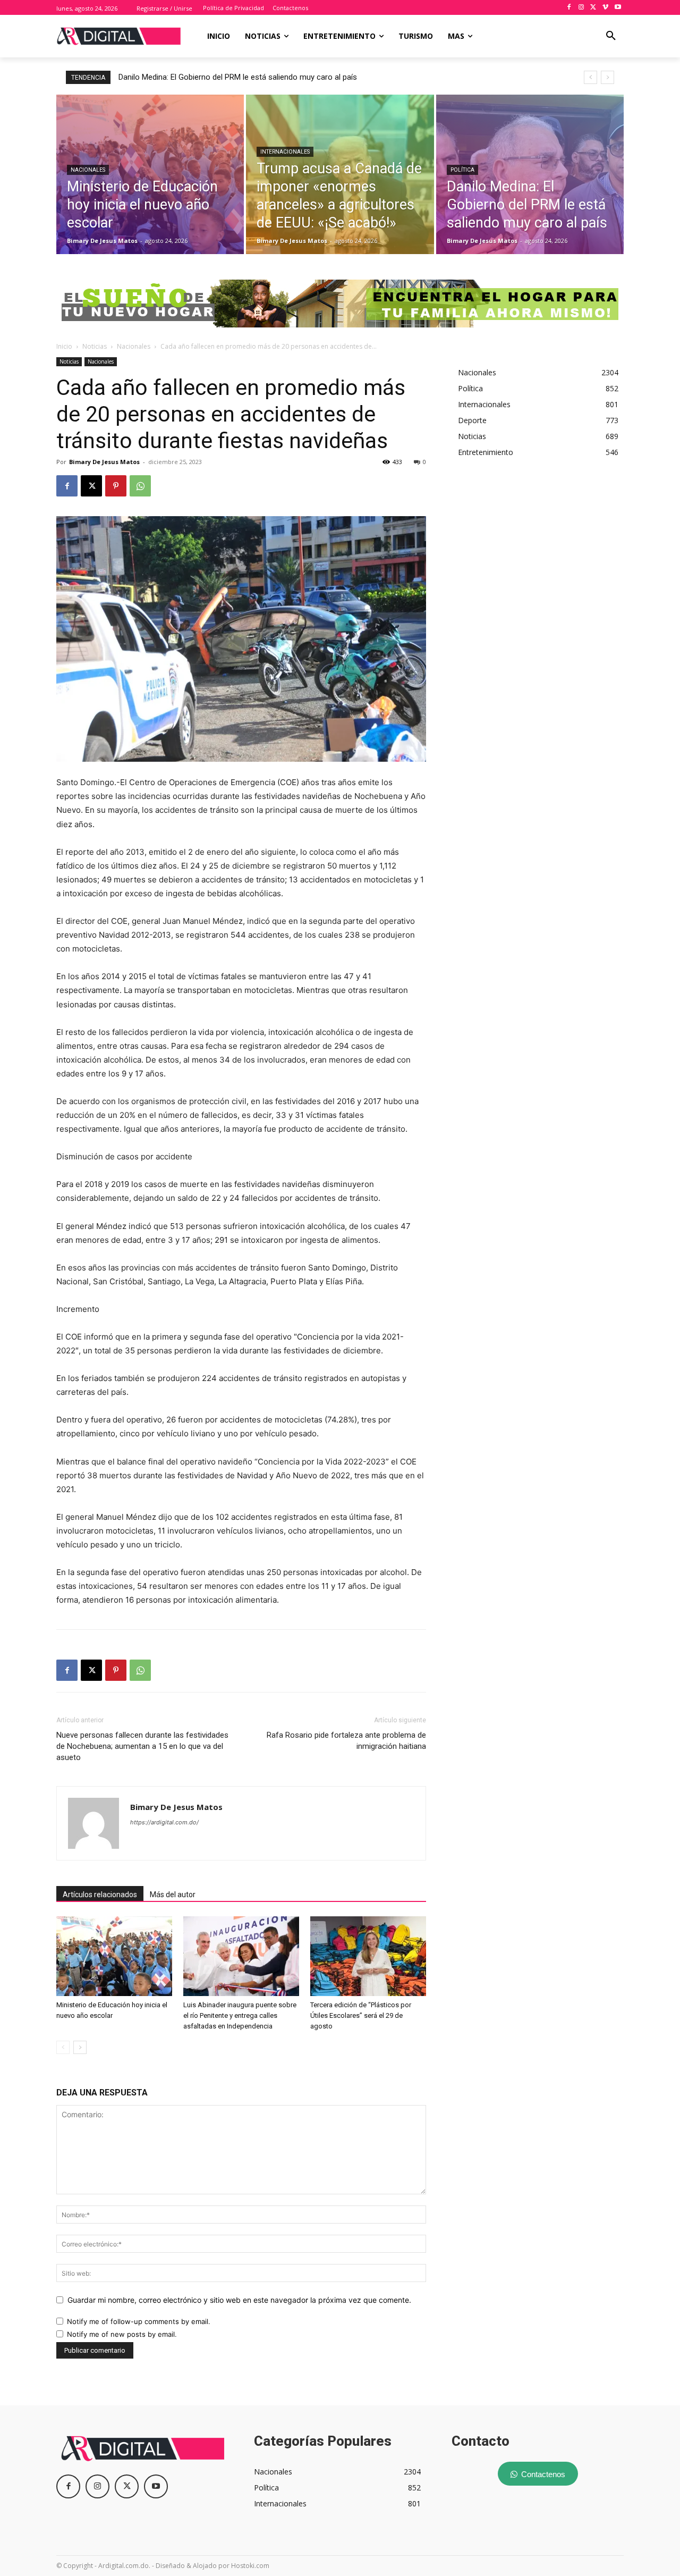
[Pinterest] (116, 486)
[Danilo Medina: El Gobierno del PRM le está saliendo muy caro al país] (530, 174)
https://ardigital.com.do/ (164, 1822)
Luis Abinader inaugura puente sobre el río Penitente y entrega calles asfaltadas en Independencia (240, 2015)
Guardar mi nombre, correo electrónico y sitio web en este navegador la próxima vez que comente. (239, 2300)
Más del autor (173, 1895)
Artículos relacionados (100, 1895)
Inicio (64, 346)
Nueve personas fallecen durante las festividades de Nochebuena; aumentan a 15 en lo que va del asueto (142, 1746)
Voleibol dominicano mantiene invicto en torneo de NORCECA (226, 77)
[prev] (590, 77)
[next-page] (80, 2047)
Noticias (95, 346)
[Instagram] (581, 8)
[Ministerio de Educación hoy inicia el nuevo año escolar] (150, 174)
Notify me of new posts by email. (122, 2334)
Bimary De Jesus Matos (104, 462)
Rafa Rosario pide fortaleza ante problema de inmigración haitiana (346, 1741)
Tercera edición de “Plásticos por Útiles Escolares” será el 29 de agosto (361, 2015)
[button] (611, 36)
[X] (594, 8)
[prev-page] (63, 2047)
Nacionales (88, 170)
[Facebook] (569, 8)
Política (462, 170)
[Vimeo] (605, 8)
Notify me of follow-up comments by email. (139, 2321)
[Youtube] (618, 8)
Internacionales (285, 152)
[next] (607, 77)
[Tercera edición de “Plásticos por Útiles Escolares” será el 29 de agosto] (368, 1956)
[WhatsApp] (140, 486)
